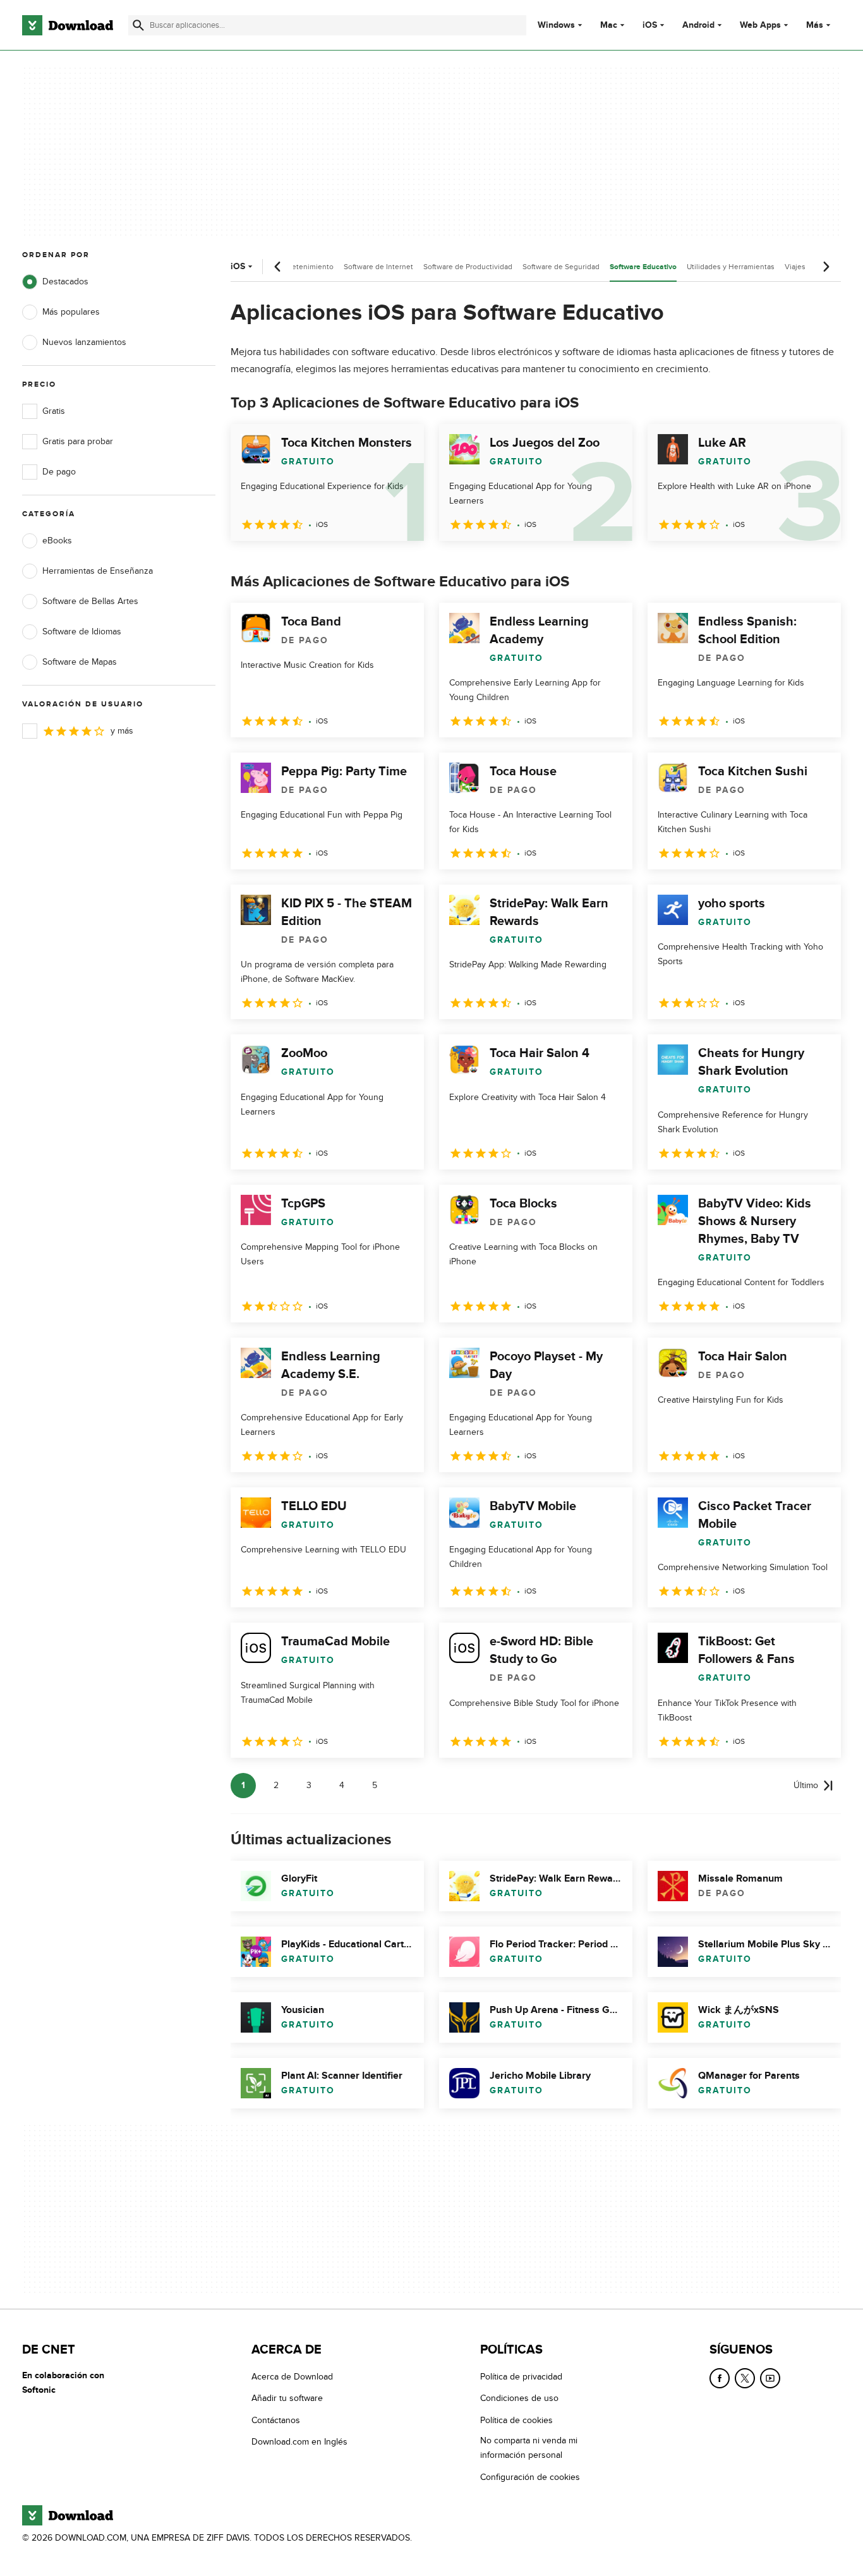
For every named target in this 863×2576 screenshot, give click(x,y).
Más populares (71, 312)
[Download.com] (68, 25)
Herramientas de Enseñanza (98, 571)
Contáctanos (276, 2420)
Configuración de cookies (530, 2477)
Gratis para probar (78, 441)
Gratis (54, 411)
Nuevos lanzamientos (84, 342)
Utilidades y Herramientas (731, 267)
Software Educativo (643, 267)
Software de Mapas (80, 662)
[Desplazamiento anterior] (278, 267)
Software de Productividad (468, 267)
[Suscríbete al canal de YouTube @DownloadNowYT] (770, 2378)
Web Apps (760, 25)
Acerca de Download (292, 2377)
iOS (650, 25)
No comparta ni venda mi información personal (529, 2448)
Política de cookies (516, 2420)
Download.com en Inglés (299, 2442)
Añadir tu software (287, 2399)
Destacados (65, 281)
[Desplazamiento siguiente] (826, 267)
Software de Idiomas (82, 632)
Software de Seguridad (561, 267)
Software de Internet (378, 267)
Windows (556, 25)
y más (122, 731)
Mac (609, 25)
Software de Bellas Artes (90, 601)
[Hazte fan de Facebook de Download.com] (720, 2378)
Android (698, 25)
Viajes (795, 267)
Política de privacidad (521, 2377)
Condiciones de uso (519, 2399)
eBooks (57, 541)
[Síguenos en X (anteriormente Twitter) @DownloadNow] (745, 2378)
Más (815, 25)
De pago (59, 472)
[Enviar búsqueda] (138, 25)
